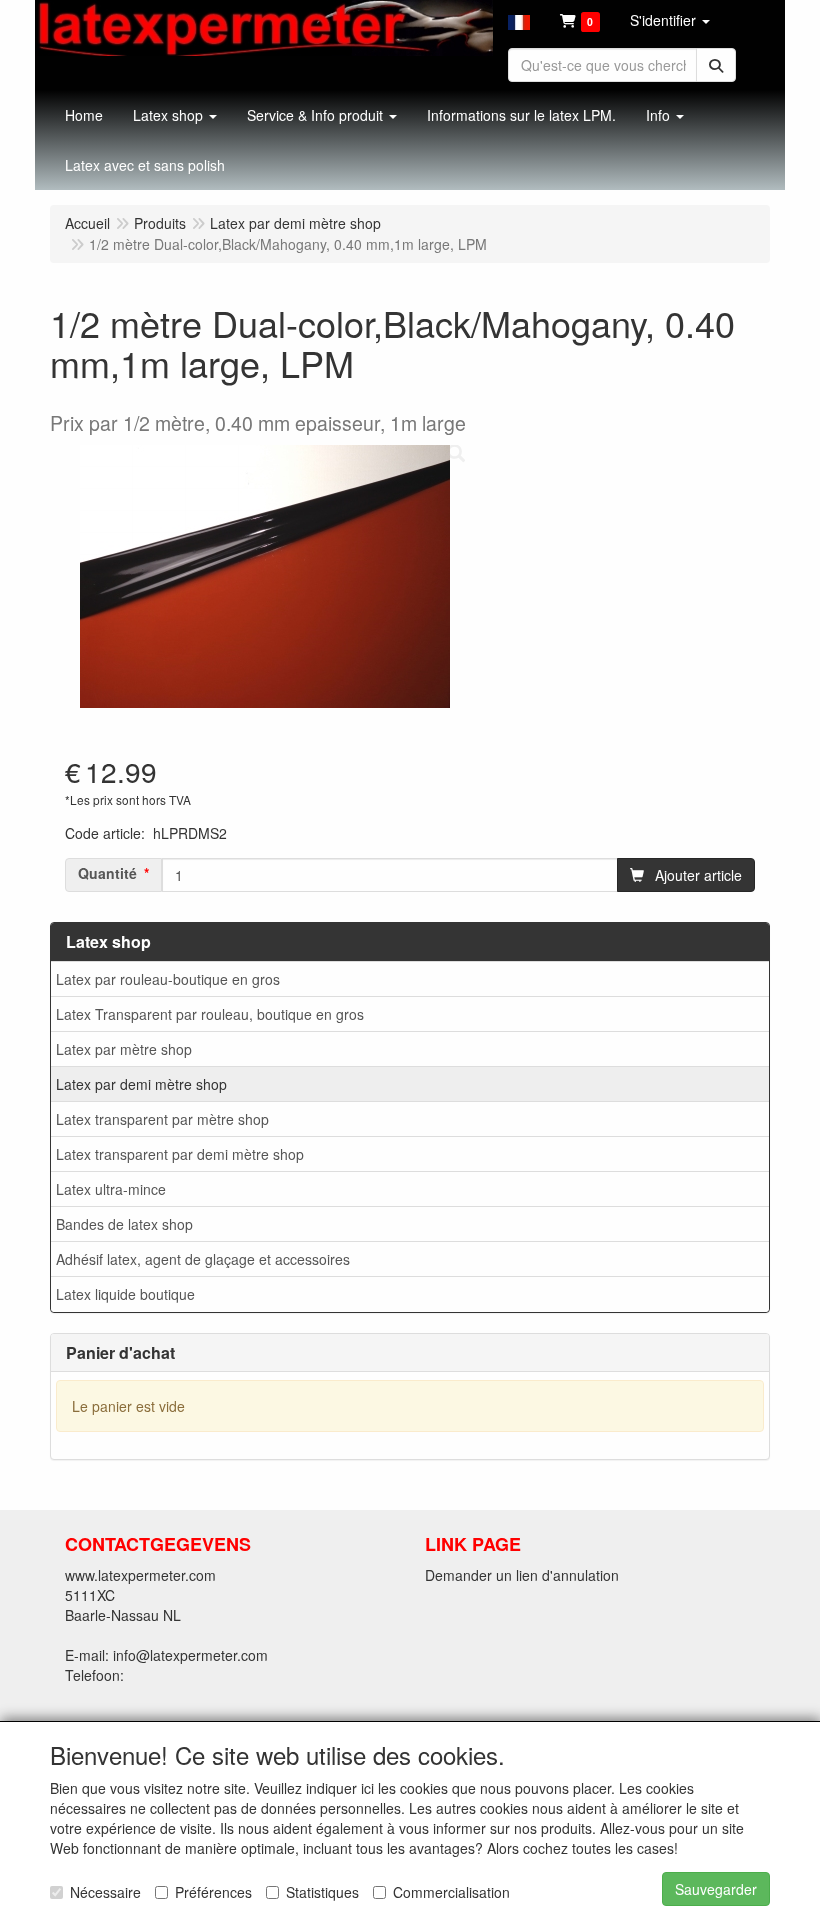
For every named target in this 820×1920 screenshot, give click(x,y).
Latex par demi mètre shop (141, 1084)
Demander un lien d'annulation (522, 1575)
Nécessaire (105, 1892)
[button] (519, 20)
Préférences (213, 1892)
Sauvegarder (716, 1889)
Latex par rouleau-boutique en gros (168, 979)
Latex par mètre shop (124, 1049)
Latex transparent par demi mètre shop (180, 1154)
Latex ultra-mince (111, 1189)
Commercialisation (451, 1892)
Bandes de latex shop (124, 1224)
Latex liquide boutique (125, 1294)
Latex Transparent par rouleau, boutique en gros (210, 1014)
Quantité (107, 873)
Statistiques (322, 1892)
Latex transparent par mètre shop (162, 1119)
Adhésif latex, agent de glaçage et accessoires (203, 1259)
